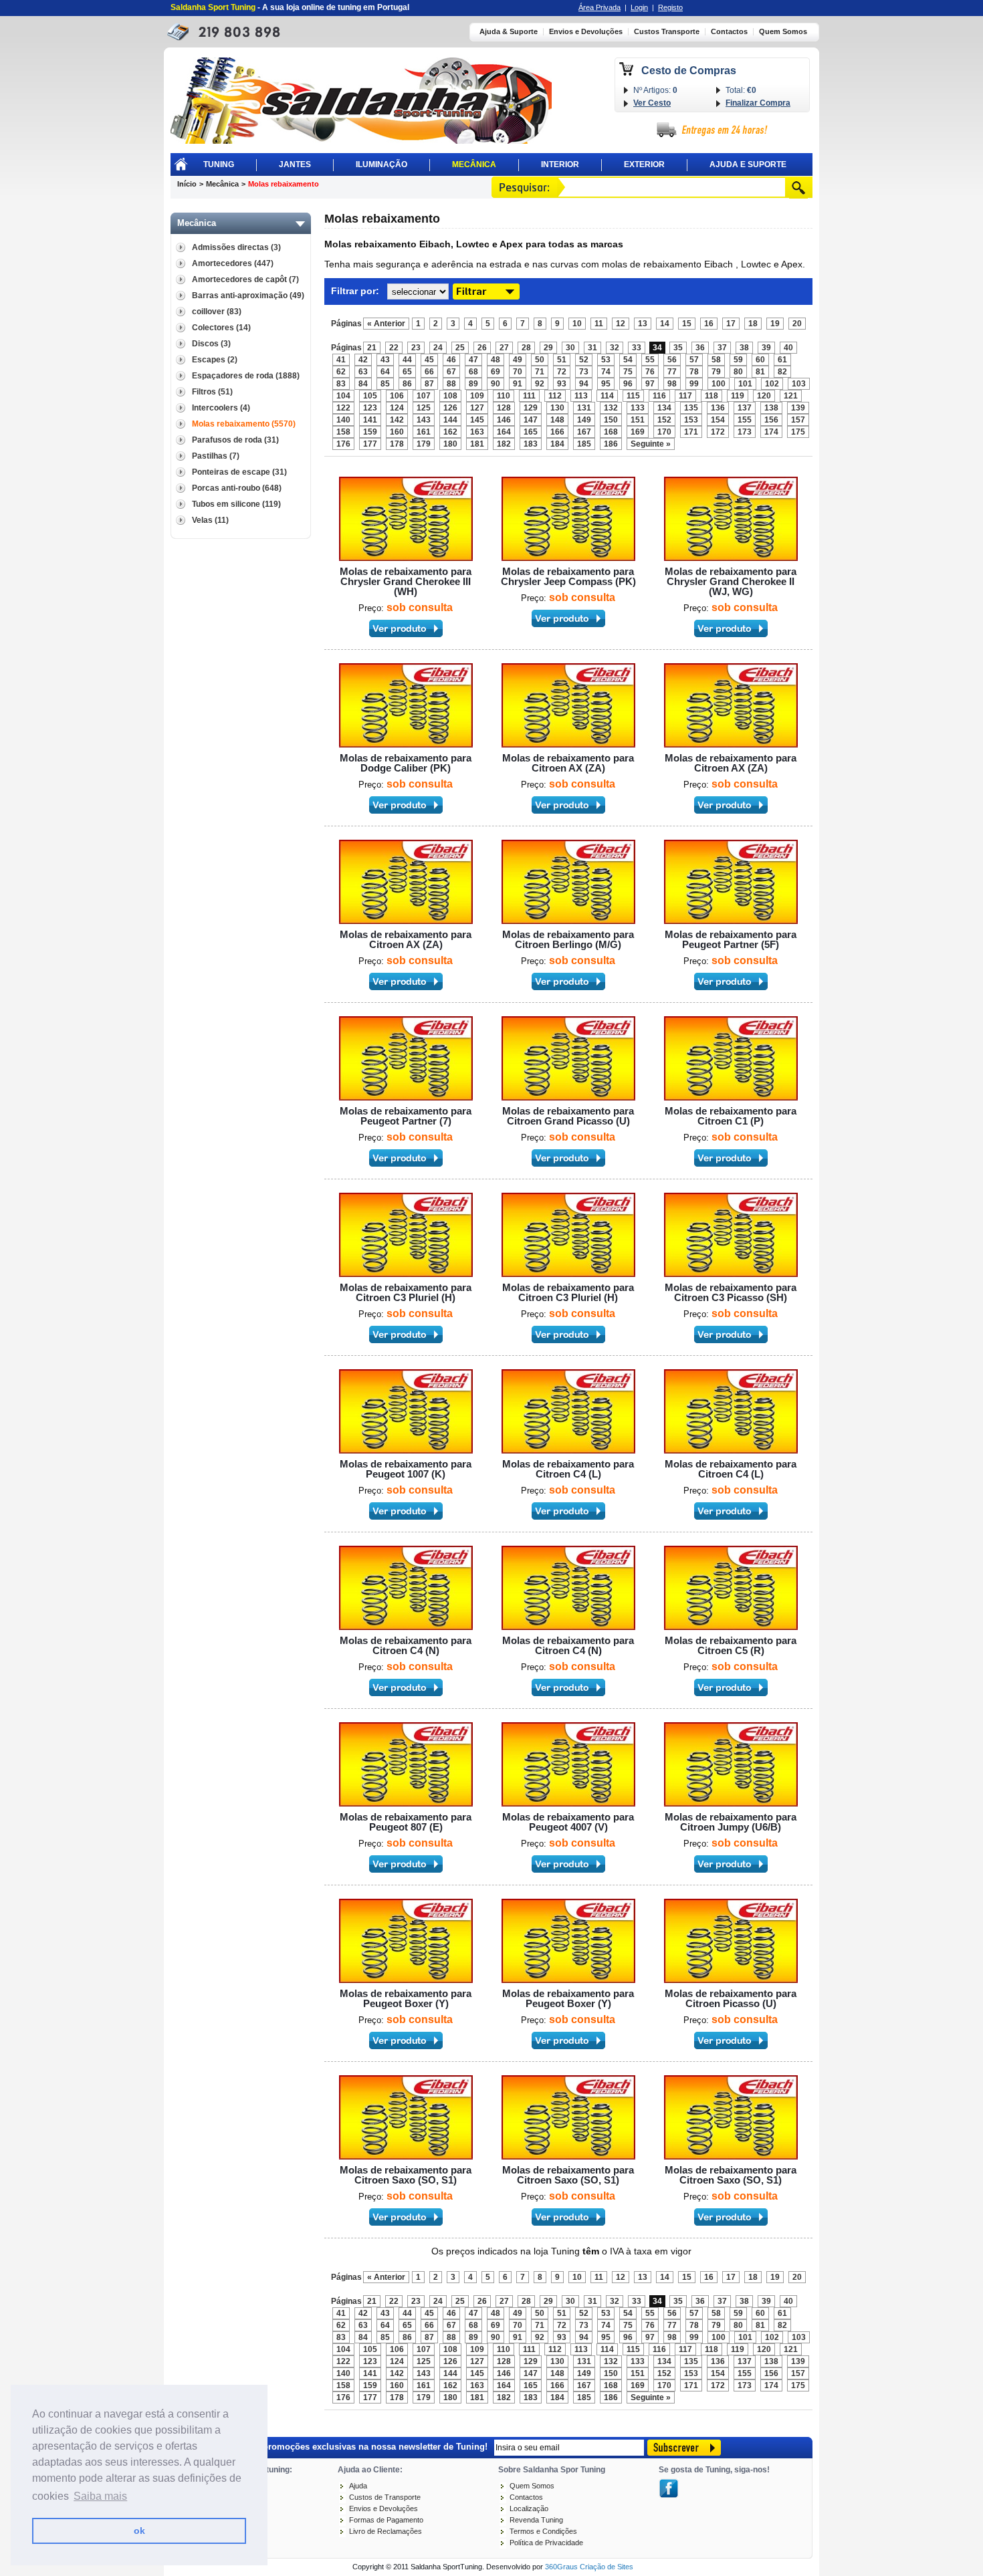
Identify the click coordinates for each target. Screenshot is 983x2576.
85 (385, 384)
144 (450, 420)
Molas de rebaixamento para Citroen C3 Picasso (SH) (731, 1292)
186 (611, 444)
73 (584, 372)
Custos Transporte (667, 32)
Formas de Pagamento (386, 2520)
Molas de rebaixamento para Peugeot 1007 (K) (406, 1469)
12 (621, 324)
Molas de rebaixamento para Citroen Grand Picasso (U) (568, 1116)
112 (555, 396)
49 (518, 360)
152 (664, 420)
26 (482, 348)
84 (363, 384)
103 (799, 384)
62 (341, 372)
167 (584, 432)
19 (775, 324)
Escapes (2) (215, 360)
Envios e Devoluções (586, 32)
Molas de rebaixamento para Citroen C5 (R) (731, 1645)
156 (771, 420)
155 (745, 420)
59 (738, 360)
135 (691, 408)
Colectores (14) (221, 328)
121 (791, 396)
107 (424, 396)
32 (615, 348)
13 (643, 324)
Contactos (729, 32)
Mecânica (474, 164)
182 (504, 444)
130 (557, 408)
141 (370, 420)
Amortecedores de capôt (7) (245, 279)
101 (745, 384)
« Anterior (386, 324)
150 (611, 420)
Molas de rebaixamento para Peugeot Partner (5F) (731, 939)
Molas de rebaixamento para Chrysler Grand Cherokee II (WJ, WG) (731, 581)
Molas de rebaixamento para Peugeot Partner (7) (406, 1116)
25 (460, 348)
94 (584, 384)
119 (738, 396)
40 (788, 348)
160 (397, 432)
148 (557, 420)
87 (429, 384)
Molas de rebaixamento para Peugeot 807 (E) (406, 1822)
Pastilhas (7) (216, 456)
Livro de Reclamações (386, 2531)
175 (798, 432)
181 (477, 444)
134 (664, 408)
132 (611, 408)
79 (716, 372)
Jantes (295, 164)
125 (424, 408)
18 (753, 324)
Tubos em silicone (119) (236, 504)
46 (451, 360)
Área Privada (599, 7)
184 (557, 444)
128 (504, 408)
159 (370, 432)
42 (363, 360)
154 (718, 420)
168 (611, 432)
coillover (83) (217, 312)
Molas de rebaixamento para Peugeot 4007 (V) (568, 1822)
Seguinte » (651, 444)
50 (540, 360)
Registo (670, 7)
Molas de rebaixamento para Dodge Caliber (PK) (406, 763)
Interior (560, 164)
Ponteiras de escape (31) (239, 472)
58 (716, 360)
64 (385, 372)
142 (397, 420)
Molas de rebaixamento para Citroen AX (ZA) (568, 763)
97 (650, 384)
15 (687, 324)
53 (606, 360)
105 (370, 396)
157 (798, 420)
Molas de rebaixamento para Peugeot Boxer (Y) (406, 1998)
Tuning (219, 164)
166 (557, 432)
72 (562, 372)
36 (700, 348)
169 (638, 432)
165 (531, 432)
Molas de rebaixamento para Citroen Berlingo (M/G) (568, 939)
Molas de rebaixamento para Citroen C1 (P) (731, 1116)
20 (797, 324)
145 (477, 420)
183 (531, 444)
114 (607, 396)
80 (738, 372)
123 (370, 408)
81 (760, 372)
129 (531, 408)
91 (518, 384)
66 (429, 372)
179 (424, 444)
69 (496, 372)
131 (584, 408)
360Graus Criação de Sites (589, 2567)
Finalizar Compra (758, 103)
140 (343, 420)
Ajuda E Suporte (748, 164)
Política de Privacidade (546, 2543)
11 (599, 324)
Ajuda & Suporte (509, 32)
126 (450, 408)
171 (691, 432)
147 (531, 420)
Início (187, 184)
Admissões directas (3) (236, 247)
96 (628, 384)
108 (450, 396)
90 (496, 384)
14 (665, 324)
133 (638, 408)
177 (370, 444)
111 (529, 396)
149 (584, 420)
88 (451, 384)
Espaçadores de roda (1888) (246, 376)
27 (504, 348)
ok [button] (139, 2531)
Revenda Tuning (536, 2520)
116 (659, 396)
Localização (529, 2508)
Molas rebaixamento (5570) (244, 424)
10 (577, 324)
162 (450, 432)
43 (385, 360)
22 (394, 348)
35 (678, 348)
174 (771, 432)
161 (424, 432)
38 (744, 348)
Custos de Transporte (385, 2497)
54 (628, 360)
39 (766, 348)
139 (798, 408)
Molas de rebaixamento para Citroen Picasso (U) (731, 1998)
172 (718, 432)
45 (429, 360)
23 (416, 348)
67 (451, 372)
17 (731, 324)
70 (518, 372)
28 (526, 348)
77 (672, 372)
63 (363, 372)
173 (745, 432)
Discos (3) (211, 344)
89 (473, 384)
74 (606, 372)
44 (407, 360)
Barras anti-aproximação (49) (248, 296)
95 (606, 384)
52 (584, 360)
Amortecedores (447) (233, 263)
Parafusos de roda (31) (235, 440)
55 (650, 360)
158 (343, 432)
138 (771, 408)
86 (407, 384)
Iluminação (381, 164)
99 (694, 384)
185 (584, 444)
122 (343, 408)
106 (397, 396)
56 (672, 360)
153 (691, 420)
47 (473, 360)
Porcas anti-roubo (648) (237, 488)
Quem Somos (783, 32)
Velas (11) (210, 520)
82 (782, 372)
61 (782, 360)
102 (772, 384)
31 (592, 348)
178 (397, 444)
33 (637, 348)
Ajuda (358, 2486)
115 (633, 396)
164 (504, 432)
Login (639, 7)
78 (694, 372)
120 (764, 396)
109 (477, 396)
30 (570, 348)
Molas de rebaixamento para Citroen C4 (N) (406, 1645)
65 (407, 372)
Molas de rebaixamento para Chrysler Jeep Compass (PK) (568, 576)
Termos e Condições (543, 2531)
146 (504, 420)
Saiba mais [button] (100, 2496)
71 (540, 372)
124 (397, 408)
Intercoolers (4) (221, 408)
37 (722, 348)
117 (685, 396)
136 (718, 408)
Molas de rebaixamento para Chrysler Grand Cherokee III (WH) (406, 581)
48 (496, 360)
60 (760, 360)
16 (709, 324)
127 (477, 408)
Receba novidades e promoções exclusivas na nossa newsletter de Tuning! (332, 2446)
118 (712, 396)
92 (540, 384)
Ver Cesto (652, 103)
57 (694, 360)
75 (628, 372)
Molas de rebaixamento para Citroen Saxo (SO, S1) (406, 2175)
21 (372, 348)
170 (664, 432)
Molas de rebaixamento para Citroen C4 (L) (568, 1469)
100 (719, 384)
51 (562, 360)
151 (638, 420)
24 (438, 348)
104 (343, 396)
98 (672, 384)
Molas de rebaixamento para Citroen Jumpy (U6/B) (731, 1822)
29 (548, 348)
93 (562, 384)
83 (341, 384)
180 (450, 444)
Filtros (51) (212, 392)
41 (341, 360)
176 (343, 444)
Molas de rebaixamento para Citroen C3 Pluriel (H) (406, 1292)
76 (650, 372)
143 (424, 420)
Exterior (644, 164)
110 (504, 396)
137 (745, 408)
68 (473, 372)
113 (581, 396)
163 (477, 432)
